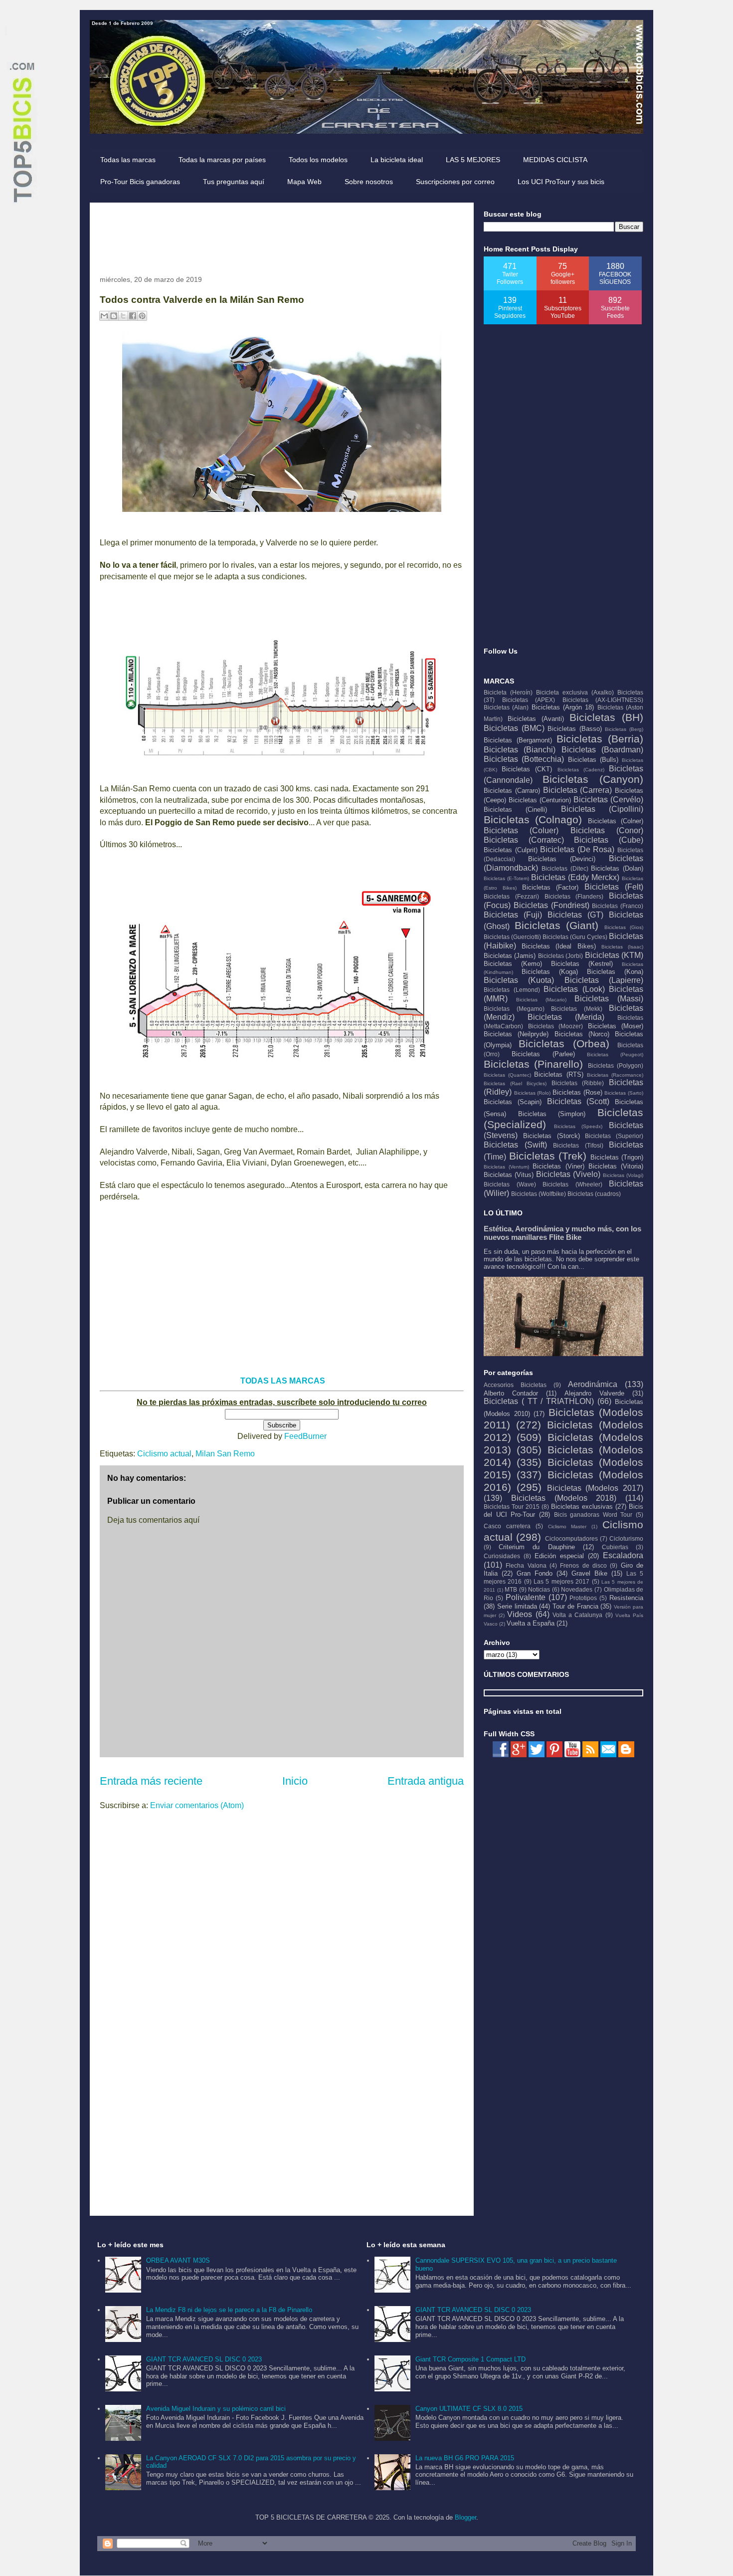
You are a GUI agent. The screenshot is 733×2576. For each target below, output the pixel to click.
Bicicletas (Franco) (618, 906)
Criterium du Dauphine (537, 1547)
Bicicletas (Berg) (624, 729)
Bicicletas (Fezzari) (511, 896)
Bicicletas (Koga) (550, 972)
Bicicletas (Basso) (575, 729)
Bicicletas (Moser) (616, 1026)
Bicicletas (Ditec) (565, 868)
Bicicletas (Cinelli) (515, 810)
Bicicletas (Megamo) (514, 1009)
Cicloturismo (626, 1538)
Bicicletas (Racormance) (615, 1075)
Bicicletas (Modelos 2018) (564, 1498)
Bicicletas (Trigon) (617, 1157)
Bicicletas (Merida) (566, 1017)
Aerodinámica (593, 1384)
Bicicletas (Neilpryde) (516, 1034)
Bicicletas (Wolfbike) (539, 1194)
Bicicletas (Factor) (550, 887)
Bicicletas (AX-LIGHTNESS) (603, 700)
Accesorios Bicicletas (515, 1385)
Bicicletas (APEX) (529, 700)
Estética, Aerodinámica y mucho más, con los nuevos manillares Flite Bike (562, 1233)
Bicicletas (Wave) (510, 1184)
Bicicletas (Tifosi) (578, 1145)
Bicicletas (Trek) (548, 1156)
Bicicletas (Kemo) (513, 964)
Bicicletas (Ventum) (506, 1167)
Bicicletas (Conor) (607, 830)
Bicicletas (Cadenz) (581, 770)
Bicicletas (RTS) (558, 1074)
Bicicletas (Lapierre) (604, 980)
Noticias (539, 1589)
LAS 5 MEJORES (473, 160)
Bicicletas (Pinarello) (533, 1064)
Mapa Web (304, 182)
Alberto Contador (511, 1393)
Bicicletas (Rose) (577, 1092)
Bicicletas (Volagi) (623, 1175)
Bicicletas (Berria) (600, 739)
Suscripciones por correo (455, 182)
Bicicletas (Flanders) (574, 896)
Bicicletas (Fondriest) (551, 905)
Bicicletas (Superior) (614, 1136)
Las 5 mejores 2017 (561, 1581)
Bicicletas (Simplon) (552, 1114)
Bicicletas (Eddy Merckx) (575, 877)
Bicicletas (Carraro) (512, 791)
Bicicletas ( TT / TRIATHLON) (539, 1401)
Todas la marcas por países (222, 160)
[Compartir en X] (123, 316)
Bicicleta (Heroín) (508, 692)
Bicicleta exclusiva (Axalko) (575, 692)
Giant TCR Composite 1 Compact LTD (470, 2359)
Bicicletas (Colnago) (533, 820)
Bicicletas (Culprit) (511, 850)
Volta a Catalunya (577, 1615)
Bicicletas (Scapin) (513, 1102)
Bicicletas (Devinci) (562, 859)
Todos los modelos (318, 160)
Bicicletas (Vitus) (509, 1175)
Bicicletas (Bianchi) (520, 750)
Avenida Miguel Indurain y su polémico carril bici (216, 2409)
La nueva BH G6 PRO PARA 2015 (465, 2458)
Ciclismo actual (164, 1454)
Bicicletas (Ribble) (578, 1083)
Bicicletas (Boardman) (602, 750)
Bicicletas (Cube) (609, 840)
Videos (520, 1614)
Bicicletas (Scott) (578, 1101)
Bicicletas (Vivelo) (568, 1174)
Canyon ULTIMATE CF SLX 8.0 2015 (469, 2409)
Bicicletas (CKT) (527, 769)
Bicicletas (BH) (606, 717)
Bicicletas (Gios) (624, 927)
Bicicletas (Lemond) (512, 990)
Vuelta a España (531, 1623)
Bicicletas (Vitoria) (616, 1166)
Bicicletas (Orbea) (564, 1044)
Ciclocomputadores (571, 1538)
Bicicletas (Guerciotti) (512, 937)
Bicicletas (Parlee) (543, 1054)
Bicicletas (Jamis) (510, 956)
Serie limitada (517, 1606)
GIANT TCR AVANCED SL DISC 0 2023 (204, 2359)
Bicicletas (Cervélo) (608, 800)
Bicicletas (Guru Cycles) (575, 937)
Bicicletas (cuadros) (594, 1194)
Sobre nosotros (369, 182)
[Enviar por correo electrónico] (104, 316)
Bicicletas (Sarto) (624, 1093)
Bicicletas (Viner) (558, 1166)
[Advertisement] (281, 235)
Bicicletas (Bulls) (593, 760)
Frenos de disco (583, 1565)
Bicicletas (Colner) (616, 821)
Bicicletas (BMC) (514, 728)
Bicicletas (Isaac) (622, 947)
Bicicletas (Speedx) (578, 1126)
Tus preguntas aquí (234, 182)
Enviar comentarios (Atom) (197, 1805)
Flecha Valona (526, 1565)
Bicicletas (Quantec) (507, 1075)
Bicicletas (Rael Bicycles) (515, 1083)
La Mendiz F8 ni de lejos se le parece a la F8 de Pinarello (229, 2310)
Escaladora (623, 1555)
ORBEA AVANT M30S (178, 2260)
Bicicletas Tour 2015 (512, 1507)
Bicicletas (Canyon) (593, 779)
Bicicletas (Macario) (541, 1000)
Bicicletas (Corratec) (524, 840)
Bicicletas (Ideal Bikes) (558, 946)
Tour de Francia (575, 1606)
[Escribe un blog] (114, 316)
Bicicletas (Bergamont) (518, 740)
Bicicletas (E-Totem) (506, 878)
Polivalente (526, 1597)
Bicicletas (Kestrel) (582, 964)
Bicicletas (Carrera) (578, 790)
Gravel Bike (589, 1573)
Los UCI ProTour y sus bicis (561, 182)
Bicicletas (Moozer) (556, 1026)
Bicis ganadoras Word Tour (593, 1515)
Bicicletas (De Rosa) (577, 849)
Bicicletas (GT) (575, 915)
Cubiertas (615, 1547)
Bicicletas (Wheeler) (572, 1184)
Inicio (295, 1781)
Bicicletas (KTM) (614, 955)
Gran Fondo (535, 1573)
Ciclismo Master (567, 1526)
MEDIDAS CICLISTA (555, 160)
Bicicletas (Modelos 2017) (595, 1488)
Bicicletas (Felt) (614, 887)
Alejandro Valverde (594, 1393)
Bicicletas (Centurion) (540, 800)
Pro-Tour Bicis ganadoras (140, 182)
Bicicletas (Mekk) (577, 1009)
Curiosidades (502, 1556)
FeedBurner (305, 1436)
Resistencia (626, 1598)
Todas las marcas (128, 160)
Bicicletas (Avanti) (536, 719)
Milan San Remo (225, 1454)
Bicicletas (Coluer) (521, 830)
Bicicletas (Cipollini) (602, 809)
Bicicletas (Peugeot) (615, 1054)
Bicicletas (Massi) (609, 999)
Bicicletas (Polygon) (616, 1065)
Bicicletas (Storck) (551, 1136)
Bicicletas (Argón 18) (563, 707)
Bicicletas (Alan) (506, 707)
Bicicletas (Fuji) (513, 915)
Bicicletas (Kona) (615, 972)
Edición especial (559, 1556)
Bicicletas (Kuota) (519, 980)
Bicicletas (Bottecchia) (524, 759)
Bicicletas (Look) (574, 989)
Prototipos (583, 1598)
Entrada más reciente (151, 1781)
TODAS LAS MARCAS (283, 1381)
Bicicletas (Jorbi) (560, 956)
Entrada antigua (426, 1781)
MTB (511, 1589)
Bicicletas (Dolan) (617, 868)
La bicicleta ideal (397, 160)
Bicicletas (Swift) (515, 1145)
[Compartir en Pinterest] (142, 316)
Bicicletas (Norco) (582, 1034)
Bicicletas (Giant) (557, 925)
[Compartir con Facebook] (133, 316)
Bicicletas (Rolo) (533, 1093)
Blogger (465, 2517)
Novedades (577, 1589)
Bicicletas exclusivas (582, 1507)
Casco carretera (507, 1526)
